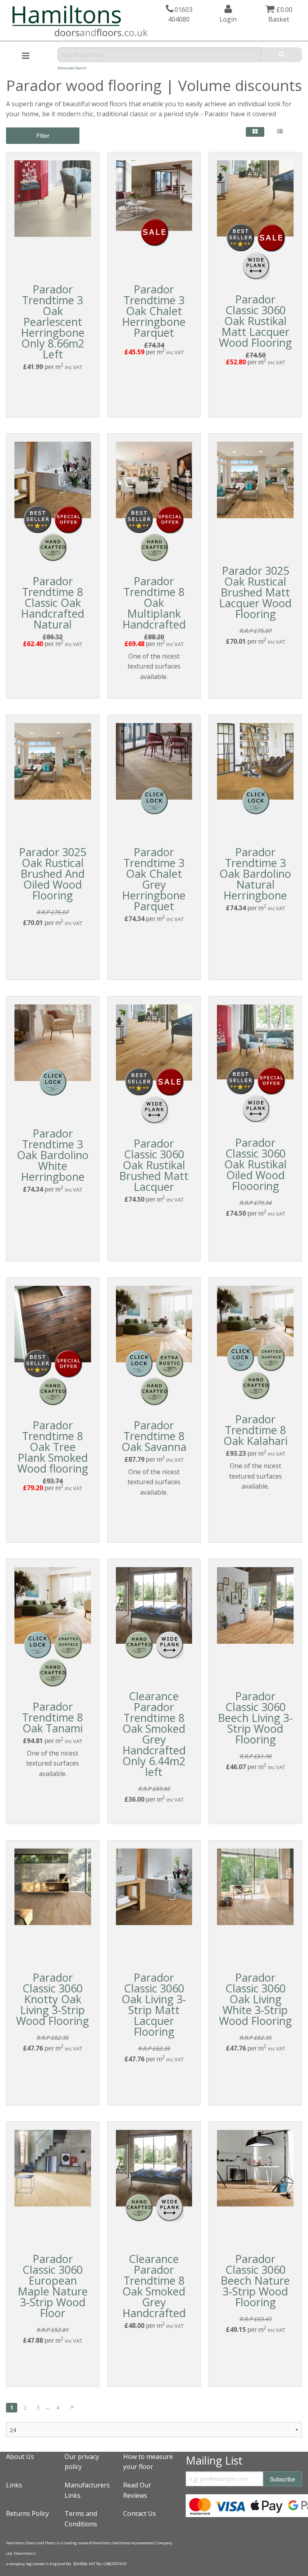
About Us (20, 2457)
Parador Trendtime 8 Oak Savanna (154, 1436)
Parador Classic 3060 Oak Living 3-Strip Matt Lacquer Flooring (154, 2004)
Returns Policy (27, 2513)
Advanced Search (72, 68)
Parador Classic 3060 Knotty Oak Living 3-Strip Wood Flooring (53, 1999)
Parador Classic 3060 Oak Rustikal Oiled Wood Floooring (255, 1164)
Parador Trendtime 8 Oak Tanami (53, 1717)
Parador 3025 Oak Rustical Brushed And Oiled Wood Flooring (53, 874)
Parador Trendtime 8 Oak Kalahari (255, 1430)
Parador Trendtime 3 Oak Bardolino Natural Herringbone (255, 874)
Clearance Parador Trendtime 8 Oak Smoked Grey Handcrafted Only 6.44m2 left (154, 1734)
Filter (43, 135)
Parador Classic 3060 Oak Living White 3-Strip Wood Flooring (255, 1999)
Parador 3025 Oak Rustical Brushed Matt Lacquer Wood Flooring (255, 592)
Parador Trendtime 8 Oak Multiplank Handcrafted (154, 603)
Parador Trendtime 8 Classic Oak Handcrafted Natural (53, 603)
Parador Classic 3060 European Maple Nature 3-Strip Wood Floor (53, 2286)
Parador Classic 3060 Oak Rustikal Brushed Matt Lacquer (154, 1165)
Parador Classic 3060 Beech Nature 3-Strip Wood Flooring (255, 2280)
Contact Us (140, 2513)
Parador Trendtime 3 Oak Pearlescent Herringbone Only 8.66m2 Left (53, 322)
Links (14, 2485)
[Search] (282, 55)
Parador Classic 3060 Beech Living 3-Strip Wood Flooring (255, 1718)
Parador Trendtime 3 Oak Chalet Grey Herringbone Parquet (154, 879)
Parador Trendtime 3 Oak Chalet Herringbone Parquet (154, 311)
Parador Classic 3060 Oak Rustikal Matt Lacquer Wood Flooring (255, 321)
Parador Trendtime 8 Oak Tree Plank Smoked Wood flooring (53, 1447)
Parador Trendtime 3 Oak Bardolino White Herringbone (53, 1155)
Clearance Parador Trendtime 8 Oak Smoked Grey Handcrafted (154, 2286)
